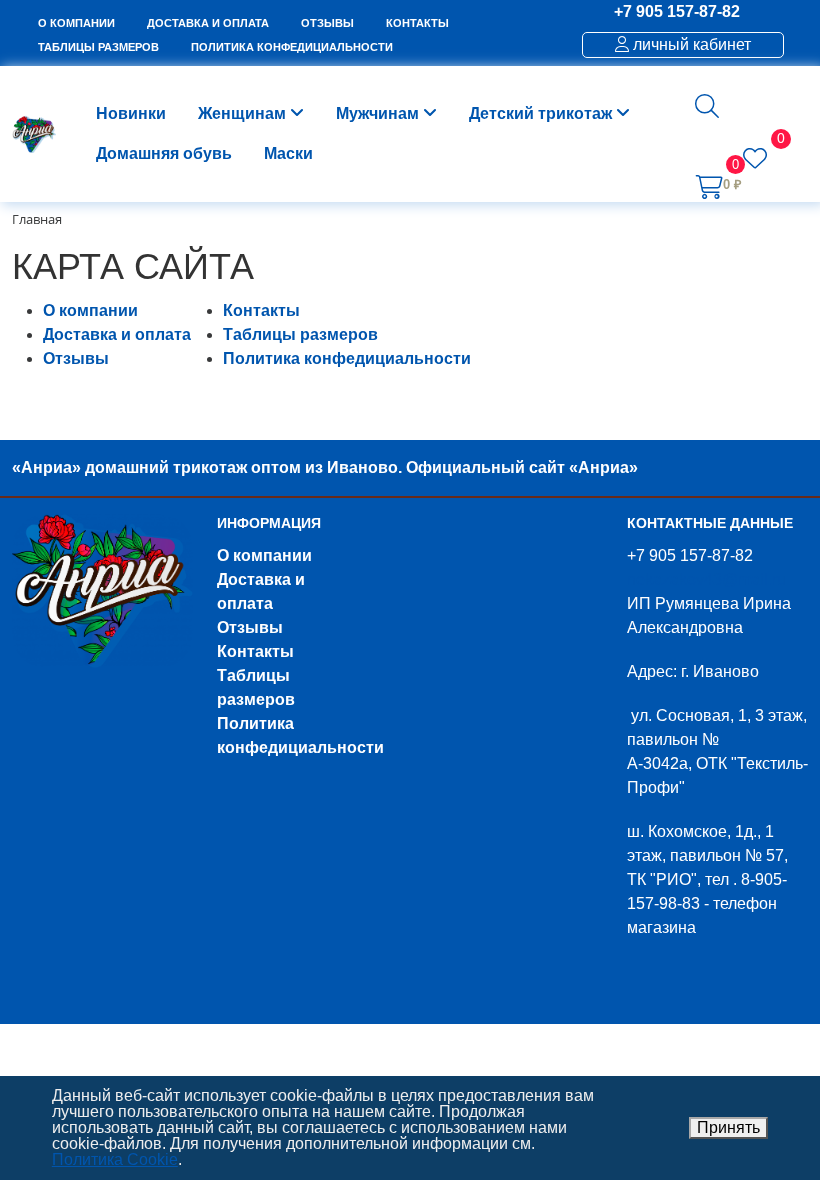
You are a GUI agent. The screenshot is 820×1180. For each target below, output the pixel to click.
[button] (707, 106)
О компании (90, 310)
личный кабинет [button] (690, 44)
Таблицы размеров (300, 334)
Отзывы (76, 358)
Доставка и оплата (117, 334)
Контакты (261, 310)
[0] (755, 161)
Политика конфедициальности (347, 358)
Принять (728, 1127)
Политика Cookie (115, 1159)
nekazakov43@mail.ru (706, 579)
